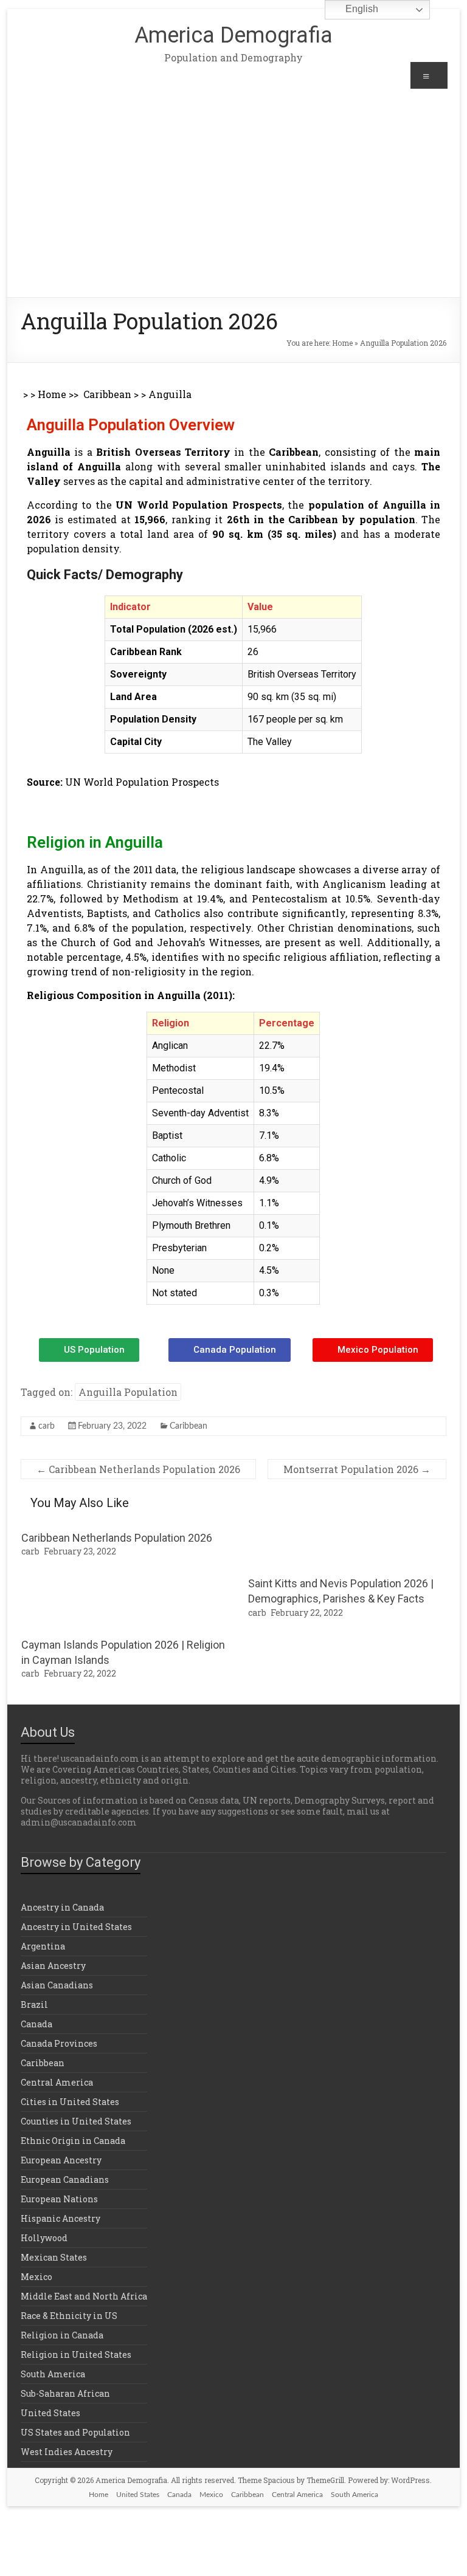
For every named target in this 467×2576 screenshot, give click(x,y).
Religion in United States (76, 2354)
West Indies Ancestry (67, 2452)
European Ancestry (61, 2160)
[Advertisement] (234, 206)
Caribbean (107, 394)
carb (47, 1426)
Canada (36, 2024)
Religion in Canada (62, 2335)
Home (342, 343)
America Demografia (233, 35)
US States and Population (75, 2432)
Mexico (36, 2277)
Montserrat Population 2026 (357, 1469)
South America (53, 2374)
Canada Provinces (59, 2043)
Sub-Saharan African (65, 2393)
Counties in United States (76, 2121)
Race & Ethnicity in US (69, 2316)
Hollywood (44, 2238)
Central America (57, 2082)
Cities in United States (70, 2102)
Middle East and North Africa (84, 2296)
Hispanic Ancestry (61, 2218)
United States (50, 2413)
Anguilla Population (128, 1392)
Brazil (34, 2004)
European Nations (59, 2199)
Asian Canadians (57, 1985)
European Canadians (65, 2179)
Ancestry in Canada (62, 1907)
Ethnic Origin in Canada (73, 2141)
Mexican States (54, 2257)
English (361, 9)
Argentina (43, 1946)
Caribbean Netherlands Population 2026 (138, 1469)
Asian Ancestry (53, 1966)
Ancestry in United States (76, 1927)
